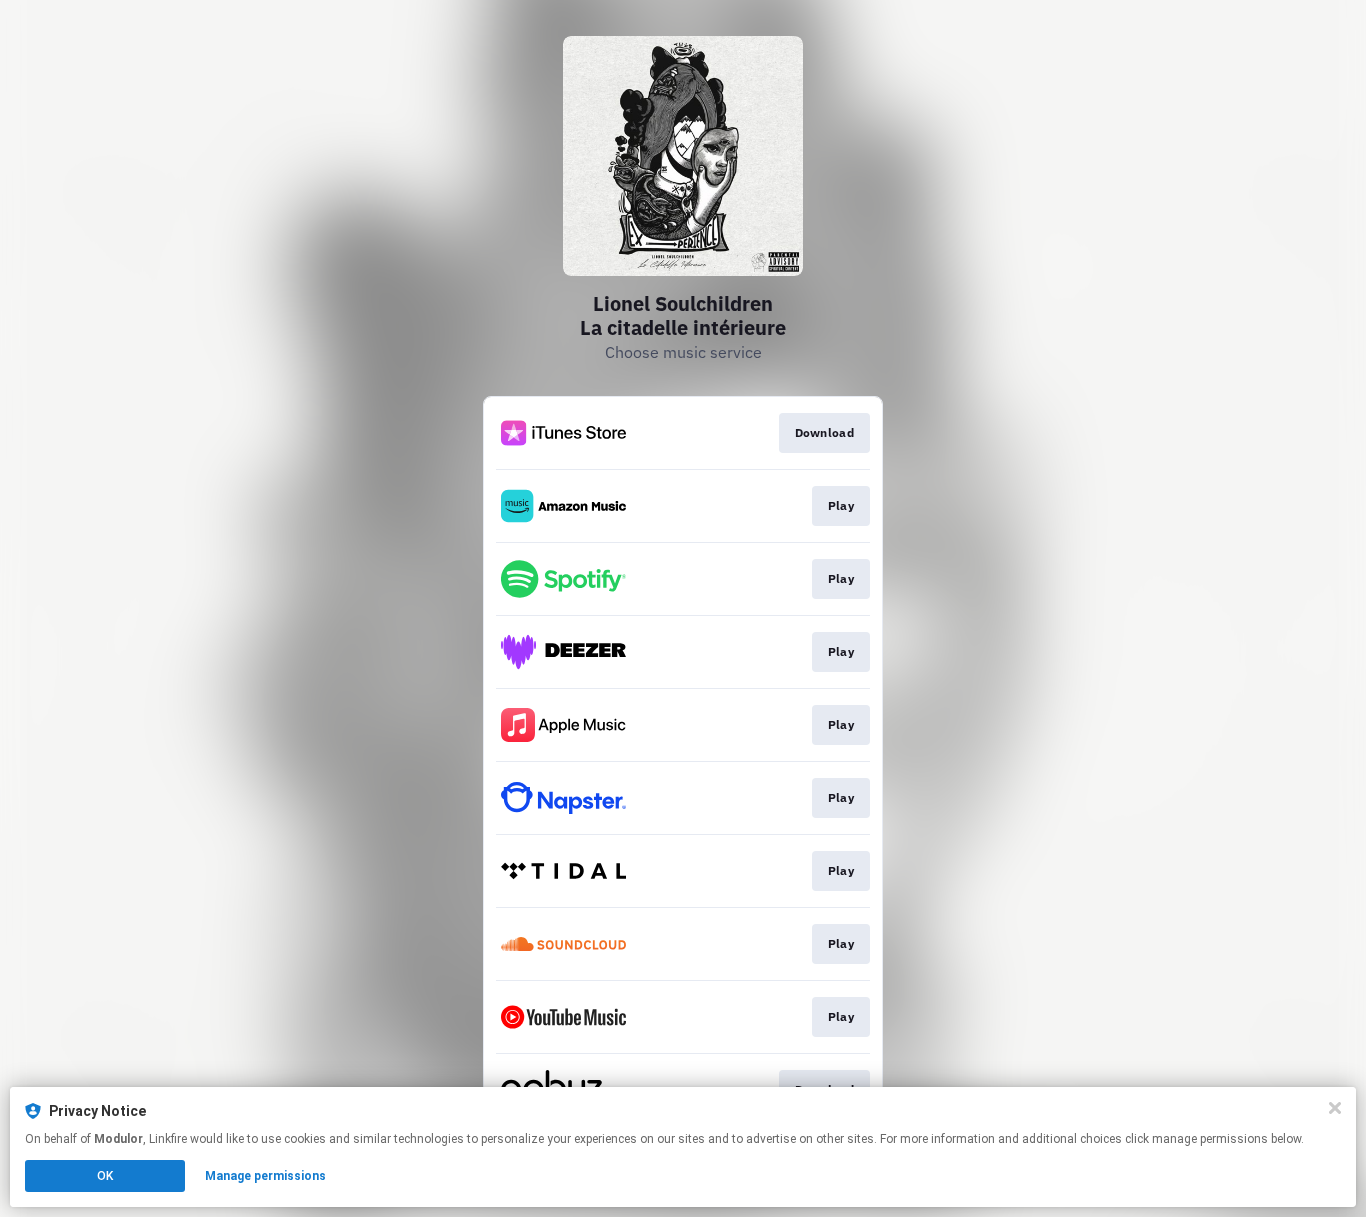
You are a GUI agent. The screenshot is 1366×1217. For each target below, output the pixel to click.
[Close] (1335, 1108)
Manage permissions (265, 1176)
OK (105, 1176)
